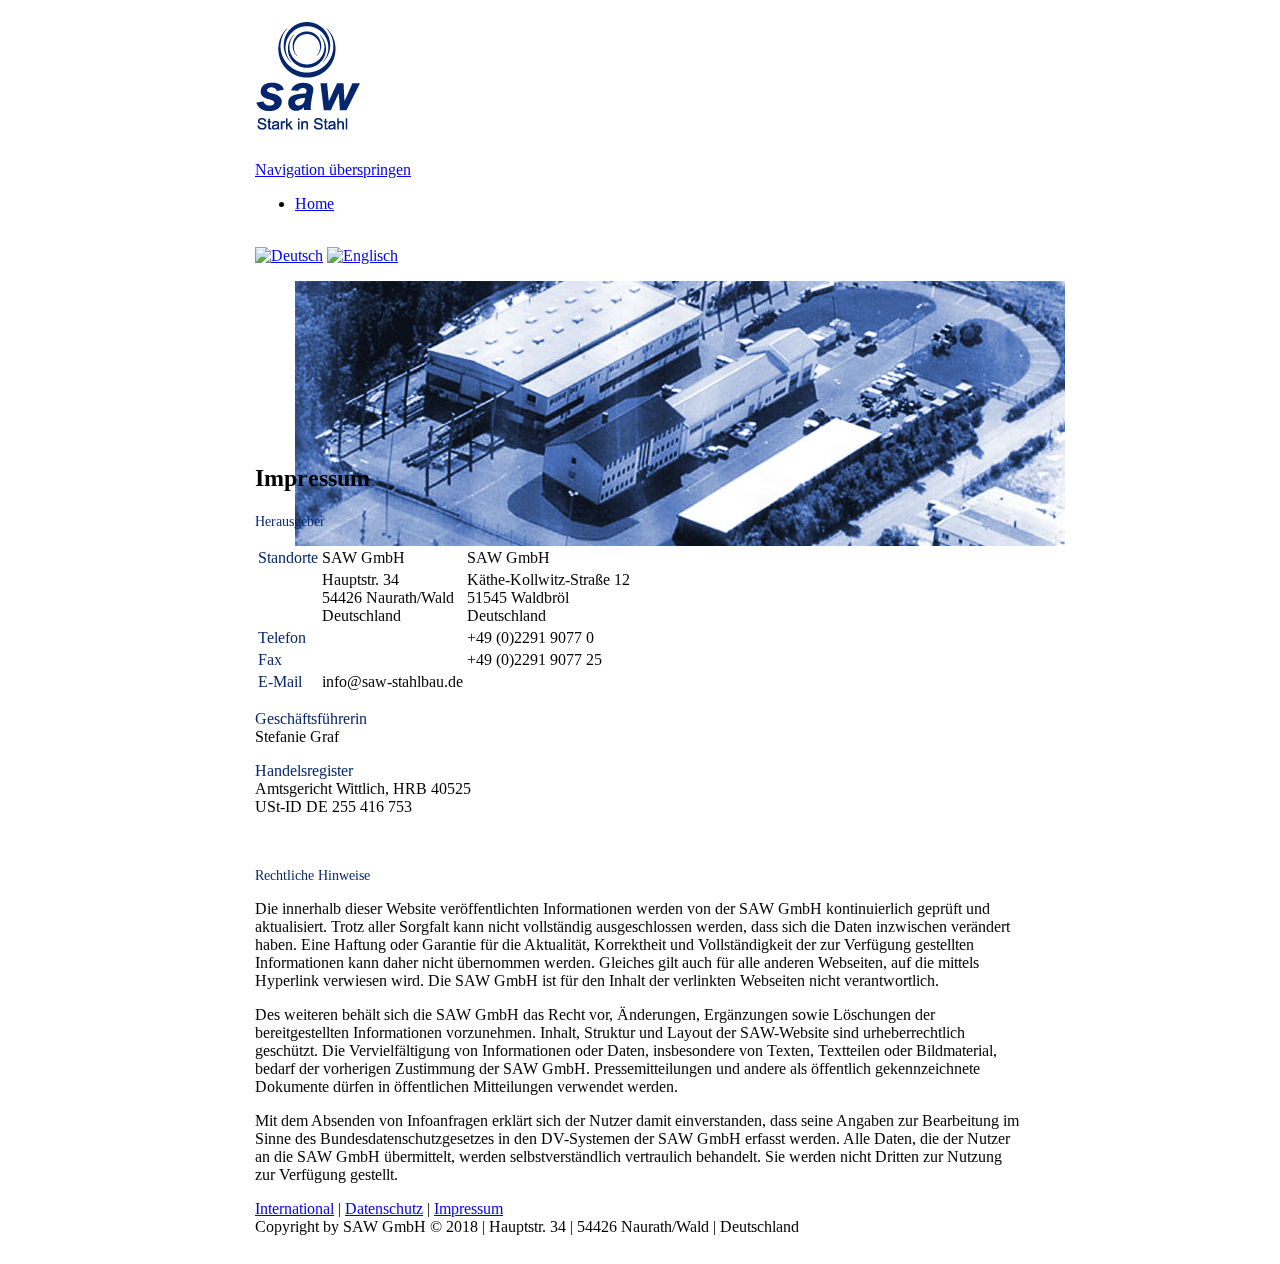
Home (314, 203)
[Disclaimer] (362, 255)
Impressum (468, 1208)
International (294, 1208)
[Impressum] (289, 255)
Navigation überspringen (333, 169)
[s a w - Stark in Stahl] (307, 120)
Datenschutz (384, 1208)
